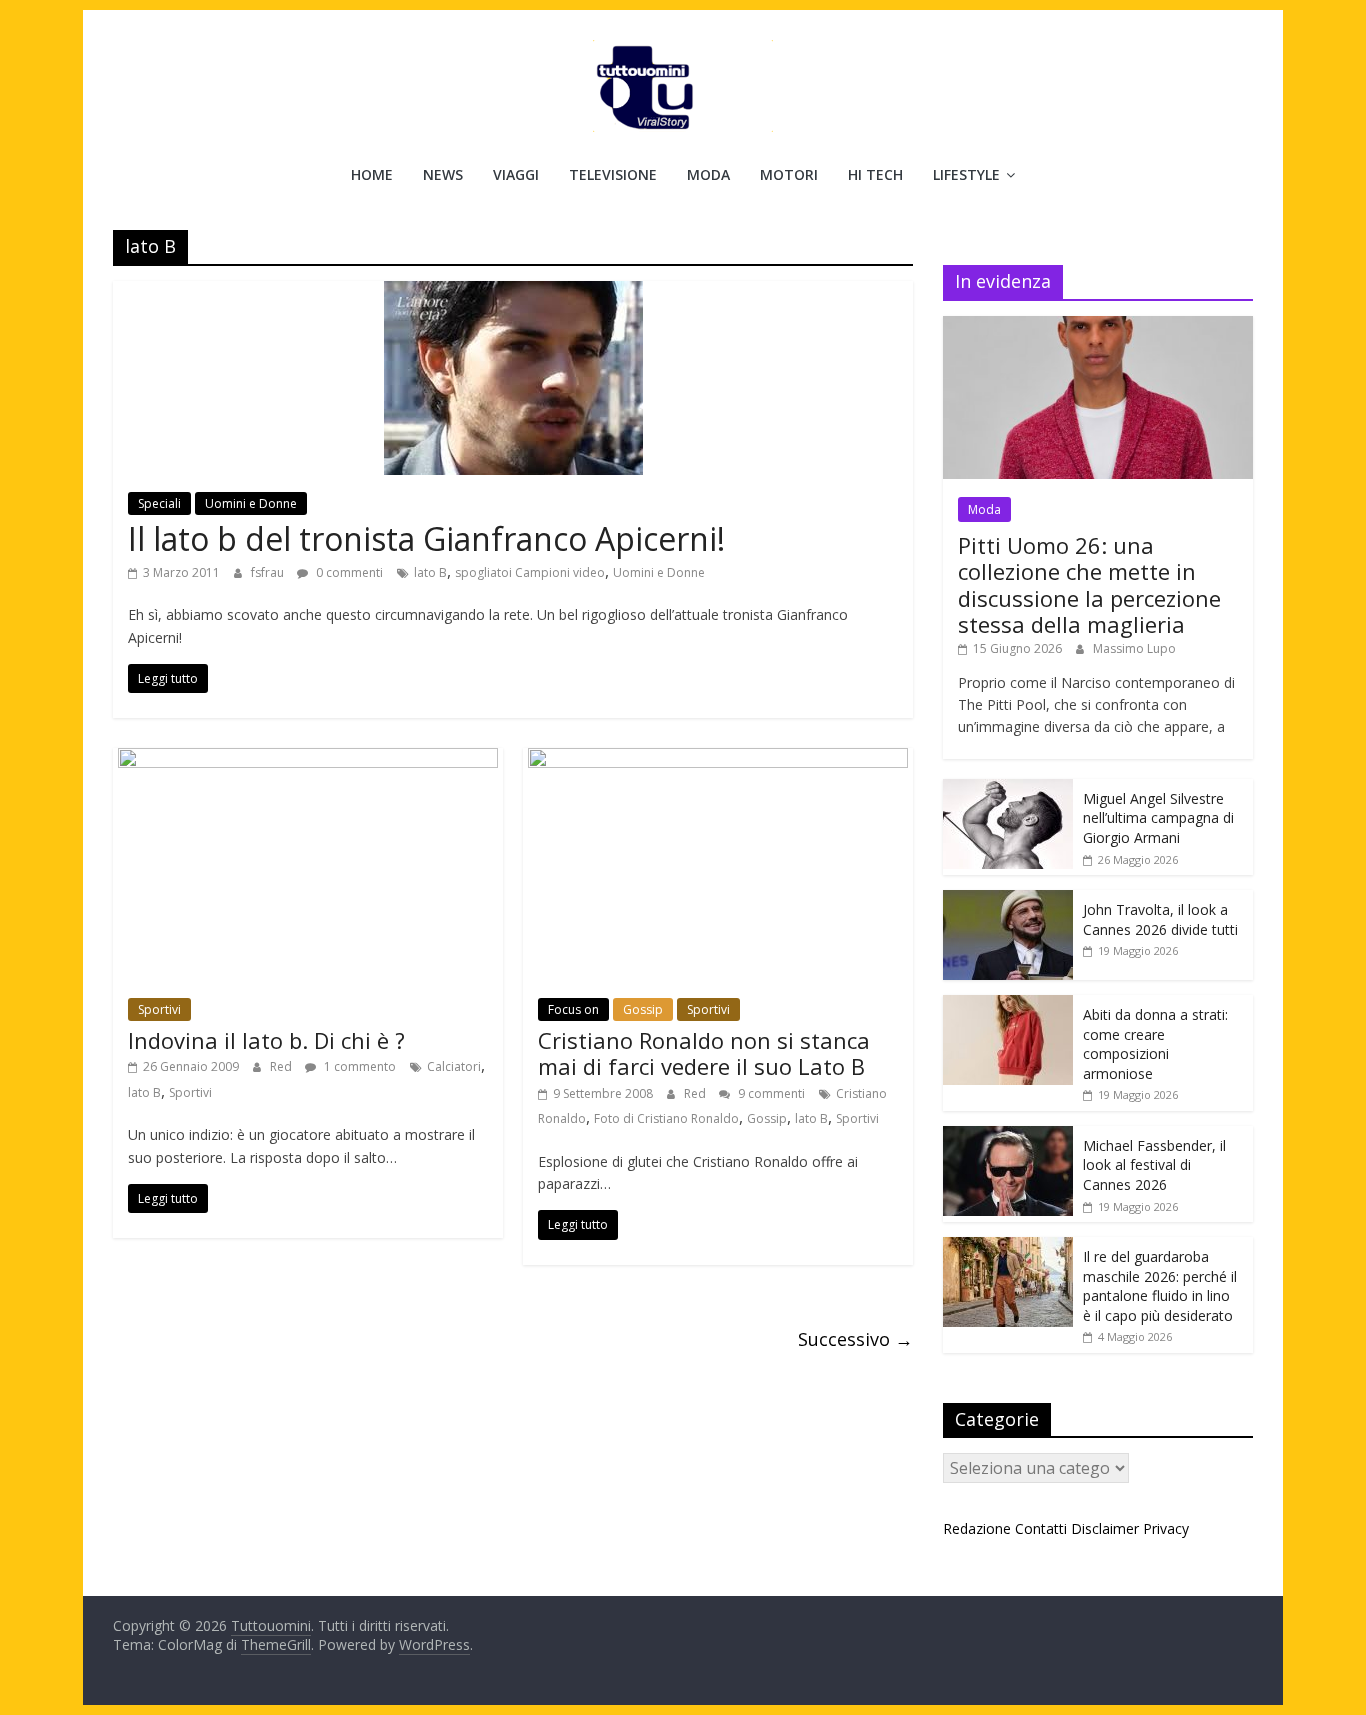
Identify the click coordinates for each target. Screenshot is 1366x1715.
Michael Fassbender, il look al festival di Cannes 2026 (1154, 1165)
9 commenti (770, 1093)
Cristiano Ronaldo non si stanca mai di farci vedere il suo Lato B (704, 1053)
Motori (789, 174)
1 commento (358, 1066)
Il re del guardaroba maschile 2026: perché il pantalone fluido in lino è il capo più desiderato (1160, 1286)
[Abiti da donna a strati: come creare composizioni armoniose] (1008, 1005)
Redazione (977, 1528)
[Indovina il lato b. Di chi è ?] (308, 760)
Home (372, 174)
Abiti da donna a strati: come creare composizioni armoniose (1155, 1044)
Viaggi (516, 174)
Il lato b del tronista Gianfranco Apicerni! (426, 538)
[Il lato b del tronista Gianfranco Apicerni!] (513, 293)
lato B (430, 572)
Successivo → (855, 1339)
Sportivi (159, 1009)
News (443, 174)
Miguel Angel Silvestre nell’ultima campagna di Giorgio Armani (1158, 818)
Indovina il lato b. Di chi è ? (266, 1040)
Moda (708, 174)
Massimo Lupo (1134, 648)
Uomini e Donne (251, 503)
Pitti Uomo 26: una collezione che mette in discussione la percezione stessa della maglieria (1089, 584)
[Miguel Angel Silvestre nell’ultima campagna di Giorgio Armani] (1008, 789)
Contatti (1041, 1528)
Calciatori (454, 1066)
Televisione (613, 174)
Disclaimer (1105, 1528)
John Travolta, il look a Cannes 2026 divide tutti (1160, 919)
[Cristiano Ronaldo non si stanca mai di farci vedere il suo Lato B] (718, 760)
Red (282, 1066)
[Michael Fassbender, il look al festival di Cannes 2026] (1008, 1136)
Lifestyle (966, 174)
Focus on (573, 1009)
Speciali (159, 503)
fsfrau (269, 572)
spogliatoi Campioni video (530, 572)
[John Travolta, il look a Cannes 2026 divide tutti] (1008, 900)
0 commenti (348, 572)
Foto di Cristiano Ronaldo (666, 1118)
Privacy (1166, 1528)
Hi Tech (875, 174)
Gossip (643, 1009)
